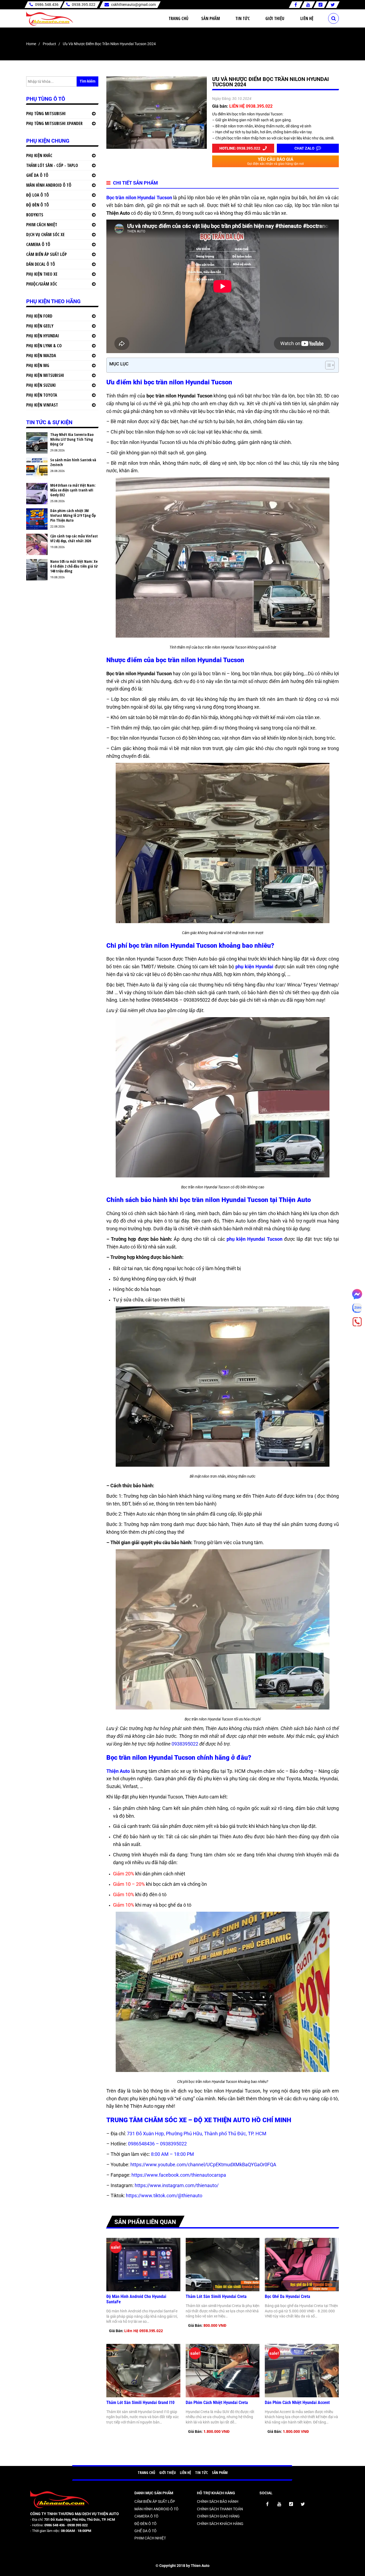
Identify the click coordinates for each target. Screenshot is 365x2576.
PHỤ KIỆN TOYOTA (42, 395)
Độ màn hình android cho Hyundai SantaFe (136, 2299)
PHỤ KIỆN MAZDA (41, 356)
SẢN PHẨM (220, 2472)
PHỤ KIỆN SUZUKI (41, 385)
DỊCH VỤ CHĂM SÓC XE (45, 235)
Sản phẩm (211, 18)
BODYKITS (35, 215)
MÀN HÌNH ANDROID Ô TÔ (49, 185)
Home (31, 44)
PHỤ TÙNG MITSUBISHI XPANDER (54, 123)
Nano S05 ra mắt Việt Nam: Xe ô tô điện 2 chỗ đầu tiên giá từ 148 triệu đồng (74, 566)
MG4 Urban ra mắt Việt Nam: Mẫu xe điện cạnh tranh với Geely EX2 (73, 490)
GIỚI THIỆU (168, 2472)
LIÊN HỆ (185, 2472)
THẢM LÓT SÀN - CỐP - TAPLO (52, 165)
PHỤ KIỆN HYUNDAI (43, 336)
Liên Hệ (307, 18)
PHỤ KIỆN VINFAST (42, 405)
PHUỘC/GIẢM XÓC (42, 284)
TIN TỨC (201, 2472)
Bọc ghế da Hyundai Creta (288, 2296)
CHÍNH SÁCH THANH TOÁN (220, 2509)
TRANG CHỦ (146, 2472)
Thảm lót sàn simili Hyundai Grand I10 (140, 2403)
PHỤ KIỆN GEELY (40, 326)
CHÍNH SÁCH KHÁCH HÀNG (220, 2524)
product (49, 44)
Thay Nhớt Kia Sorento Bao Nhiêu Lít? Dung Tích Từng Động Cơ (72, 439)
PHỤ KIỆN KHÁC (39, 155)
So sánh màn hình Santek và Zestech (73, 462)
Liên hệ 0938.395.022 (143, 2331)
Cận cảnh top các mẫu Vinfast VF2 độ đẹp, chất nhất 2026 (74, 538)
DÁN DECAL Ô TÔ (41, 264)
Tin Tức (243, 18)
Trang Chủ (178, 18)
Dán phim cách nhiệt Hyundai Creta (217, 2403)
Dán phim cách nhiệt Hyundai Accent (297, 2403)
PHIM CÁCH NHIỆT (42, 225)
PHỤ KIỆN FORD (39, 316)
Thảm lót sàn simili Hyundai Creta (217, 2296)
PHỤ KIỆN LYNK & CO (44, 346)
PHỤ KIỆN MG (38, 365)
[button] (327, 365)
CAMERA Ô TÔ (38, 244)
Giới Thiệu (275, 18)
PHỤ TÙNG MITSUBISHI (46, 114)
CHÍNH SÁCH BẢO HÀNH (218, 2501)
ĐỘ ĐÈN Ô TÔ (38, 205)
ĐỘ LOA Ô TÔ (38, 195)
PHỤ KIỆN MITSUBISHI (45, 375)
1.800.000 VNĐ (216, 2431)
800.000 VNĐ (215, 2325)
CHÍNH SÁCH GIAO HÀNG (218, 2516)
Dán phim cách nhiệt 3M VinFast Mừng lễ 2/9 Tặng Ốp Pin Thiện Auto (73, 516)
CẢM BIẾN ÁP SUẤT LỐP (46, 254)
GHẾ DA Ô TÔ (37, 175)
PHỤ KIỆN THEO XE (42, 274)
